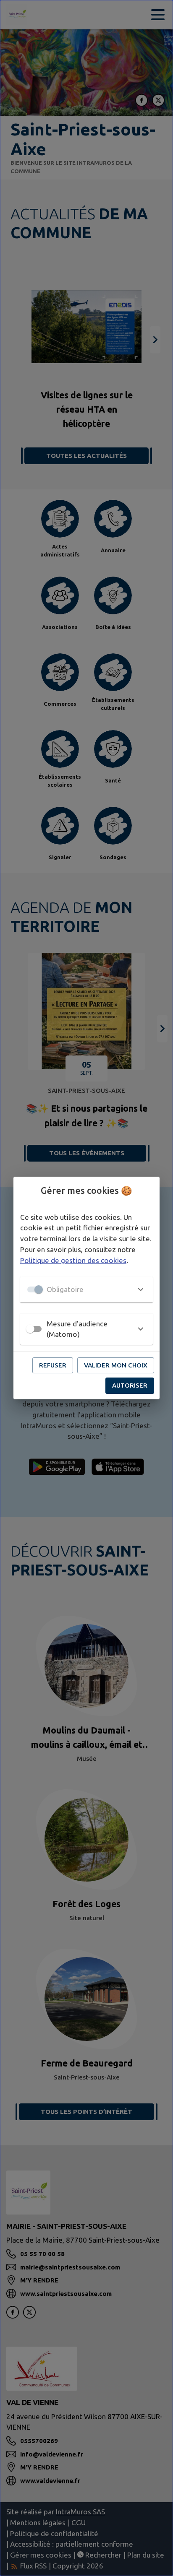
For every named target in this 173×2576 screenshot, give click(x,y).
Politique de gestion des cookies (73, 1260)
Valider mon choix (116, 1365)
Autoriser (130, 1385)
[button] (86, 1289)
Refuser (53, 1365)
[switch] (30, 1329)
